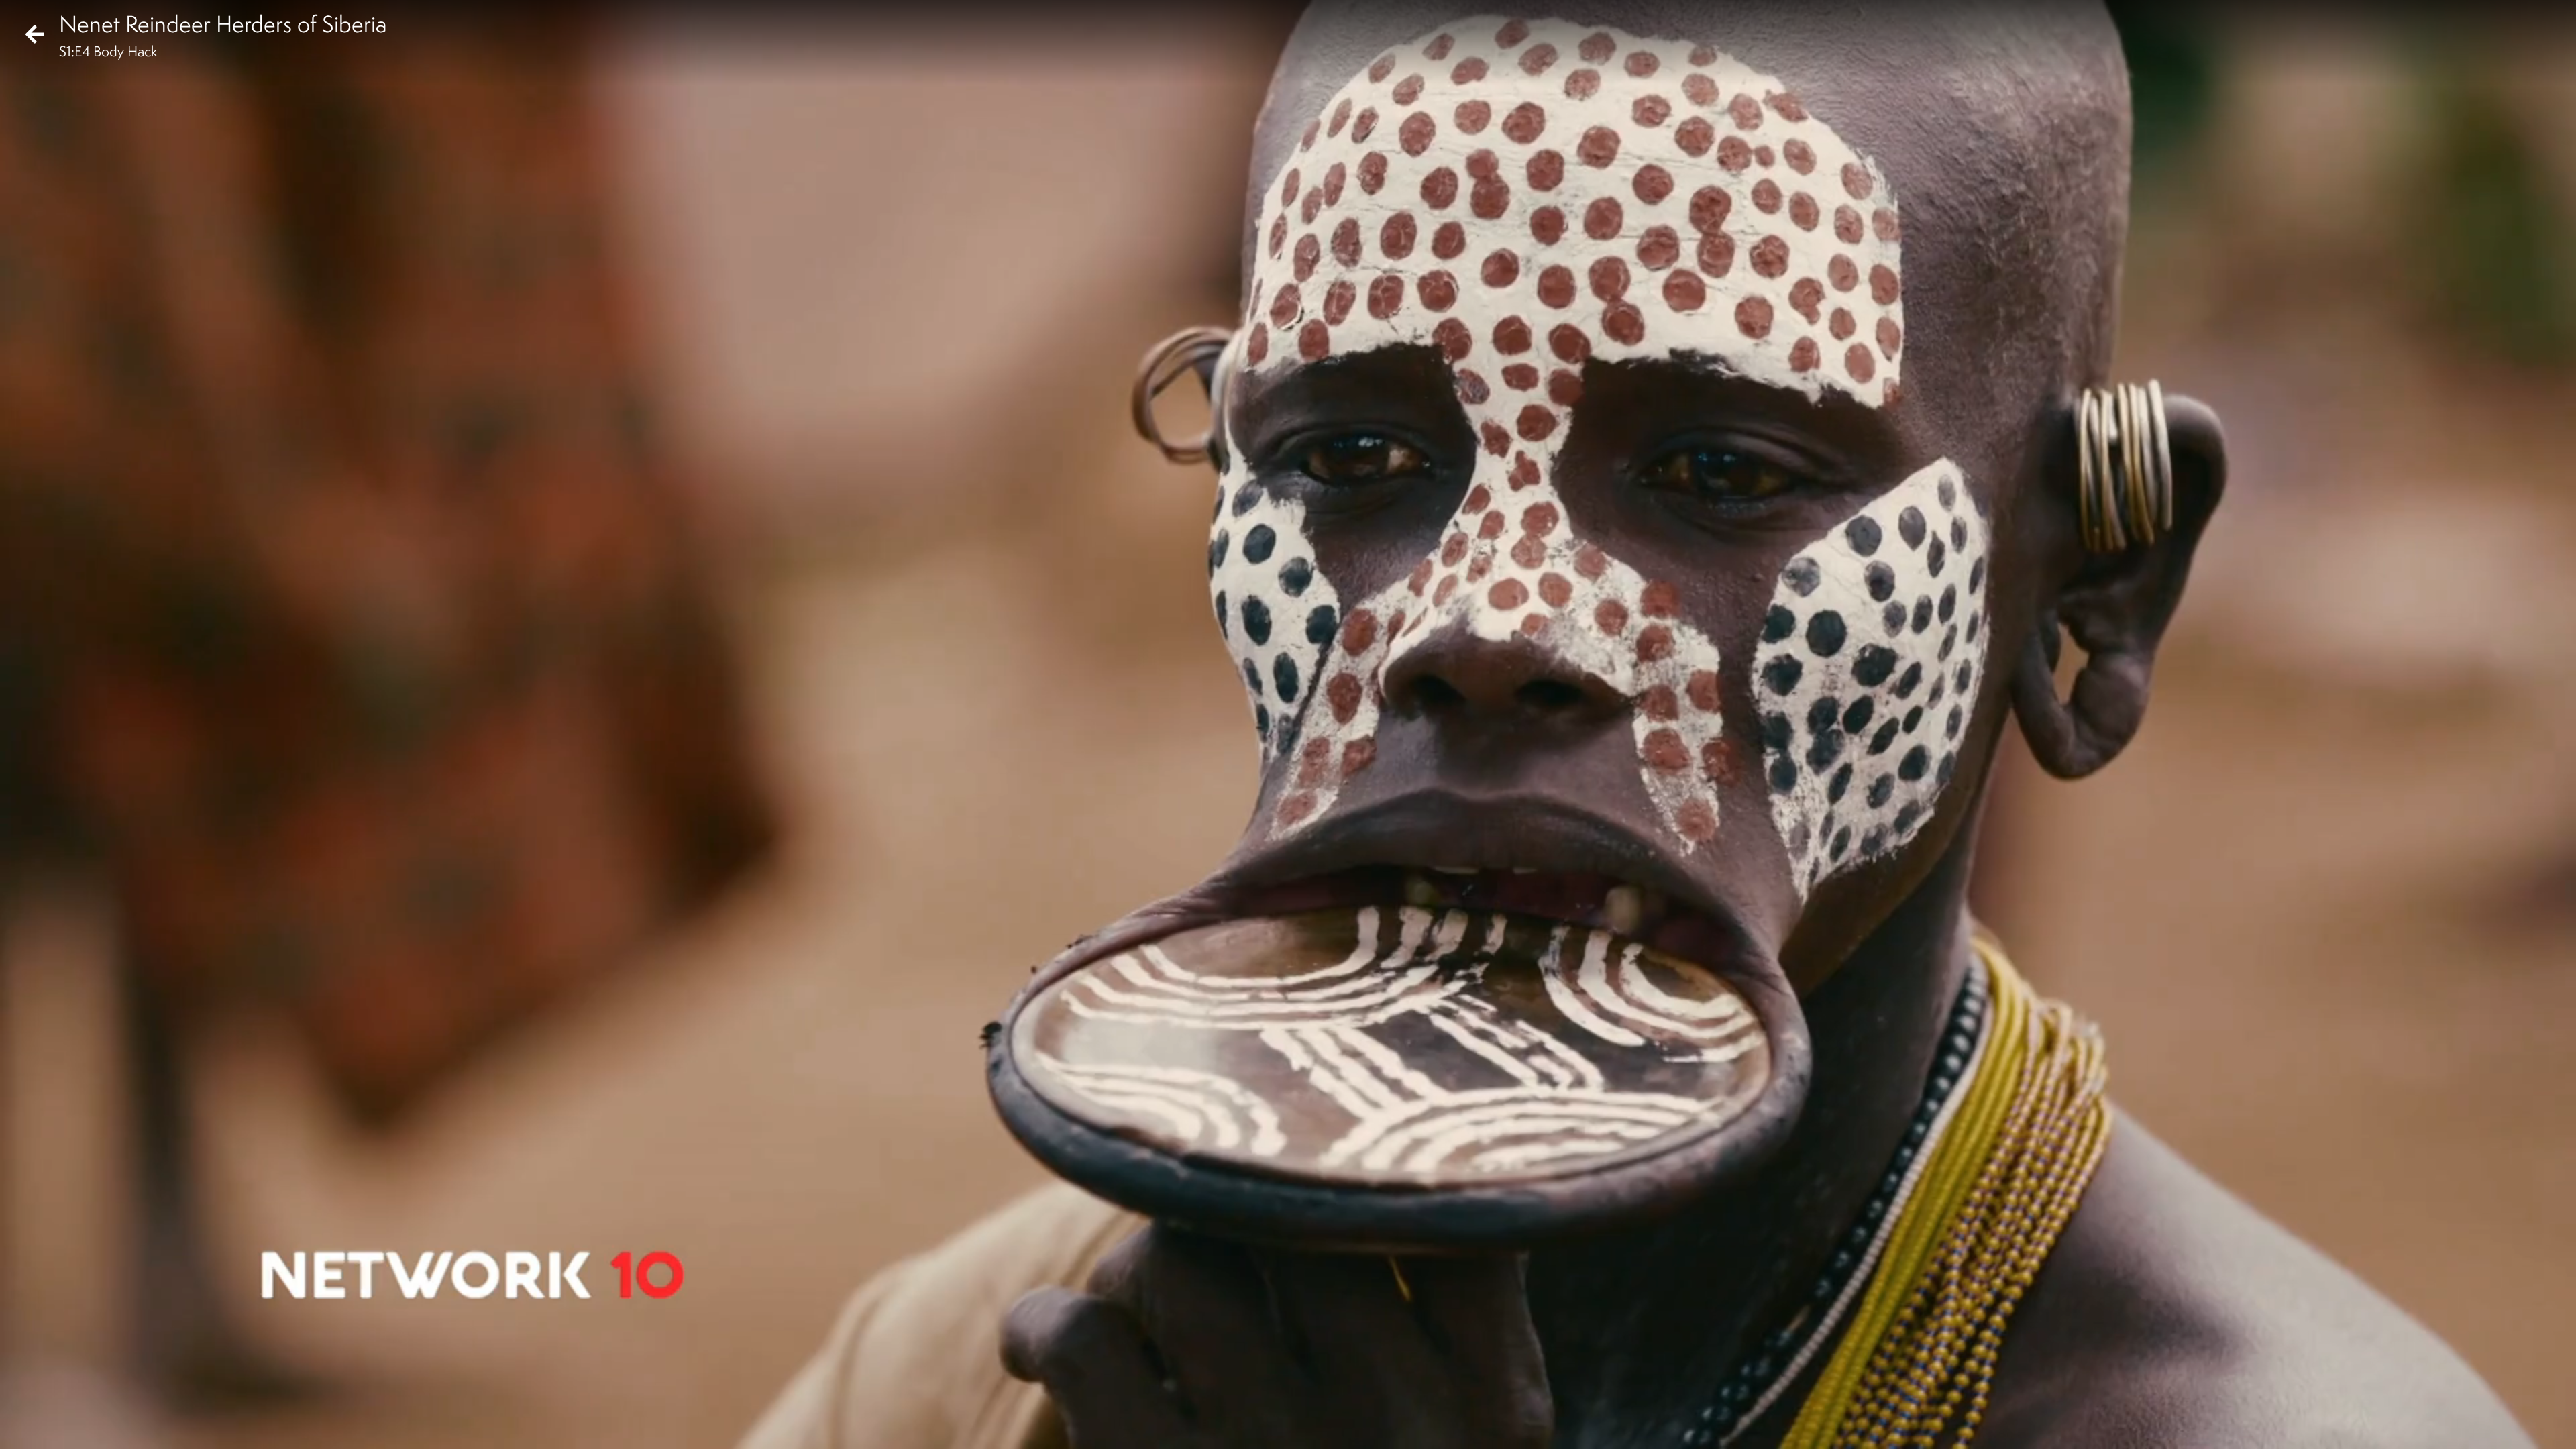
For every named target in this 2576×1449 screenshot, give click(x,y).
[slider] (1284, 1406)
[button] (21, 1428)
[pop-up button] (2512, 1428)
